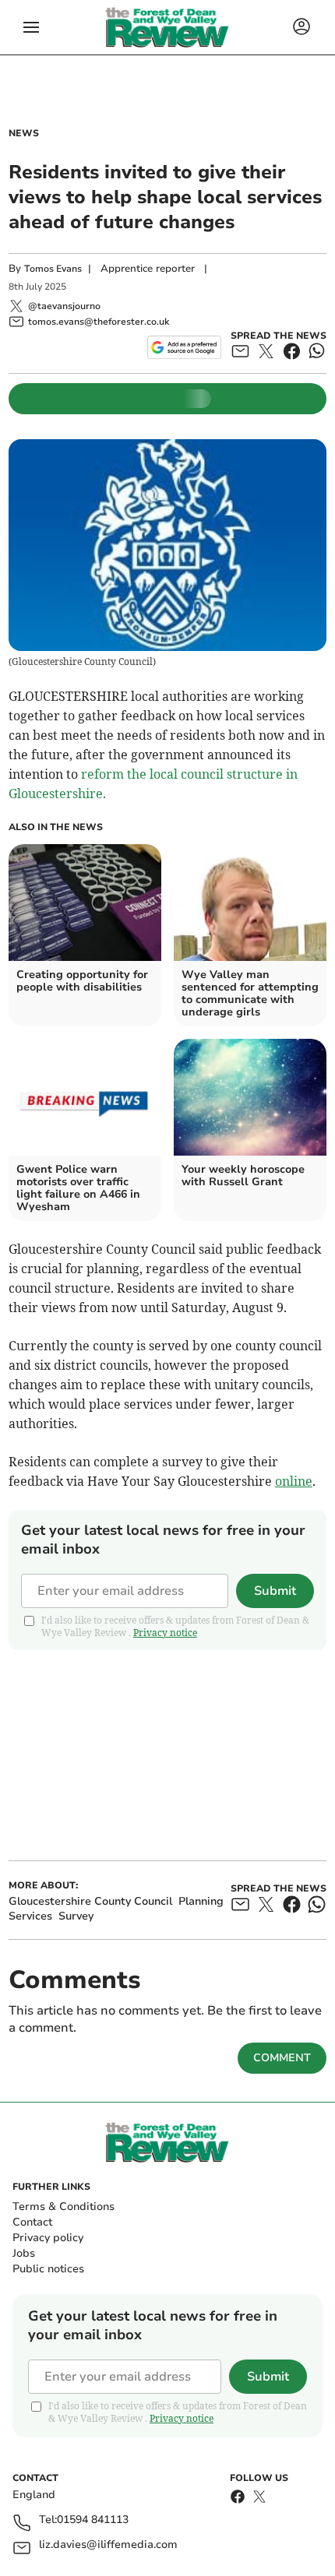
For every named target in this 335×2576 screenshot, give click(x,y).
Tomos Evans (53, 269)
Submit (275, 1591)
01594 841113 (93, 2520)
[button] (31, 27)
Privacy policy (48, 2238)
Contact (32, 2222)
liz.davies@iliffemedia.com (108, 2545)
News (24, 133)
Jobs (24, 2253)
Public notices (48, 2269)
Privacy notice (165, 1633)
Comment (282, 2058)
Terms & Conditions (63, 2206)
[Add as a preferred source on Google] (184, 347)
